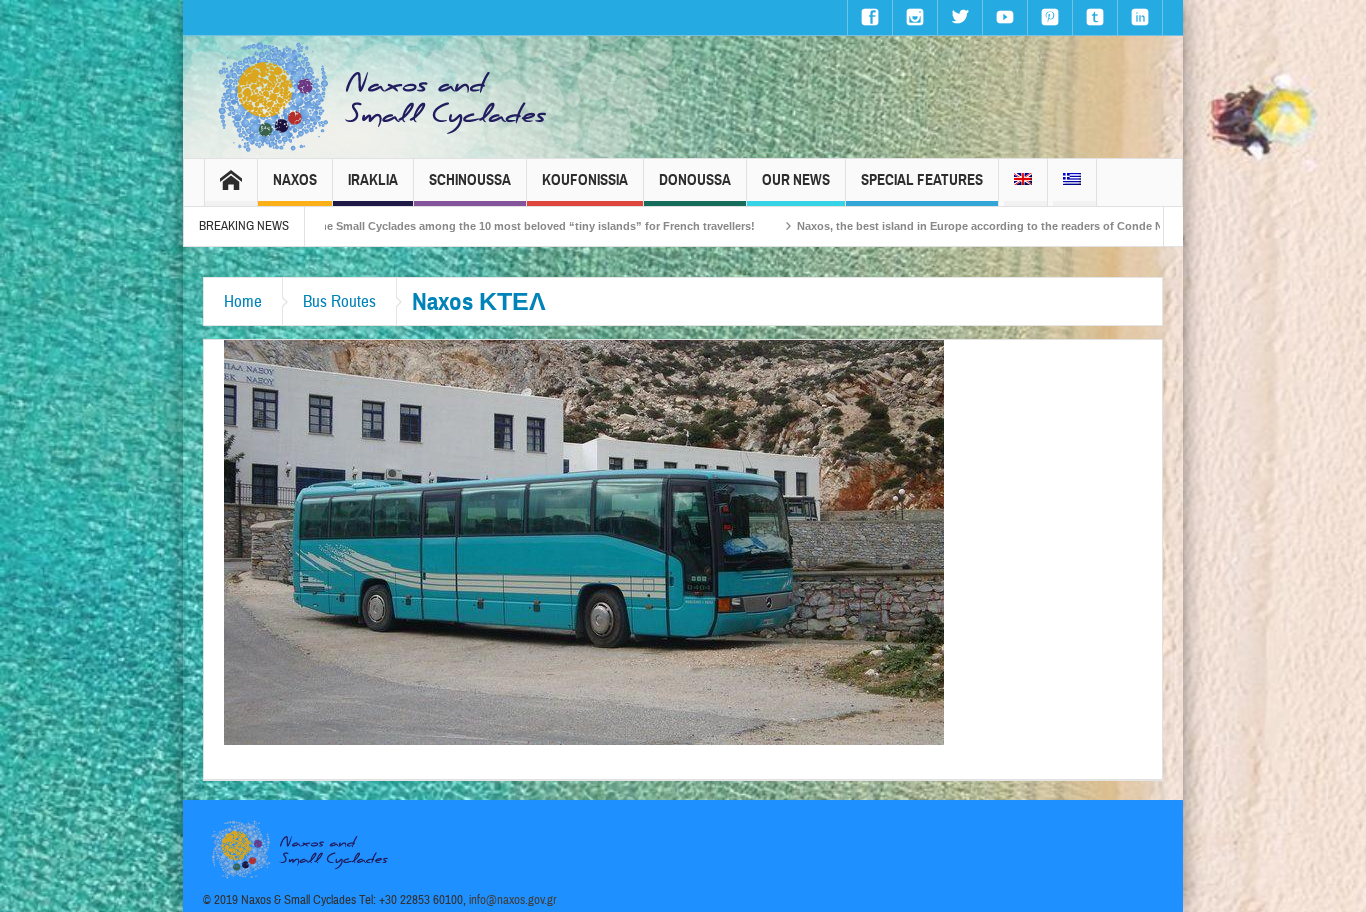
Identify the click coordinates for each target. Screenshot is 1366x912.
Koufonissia (585, 180)
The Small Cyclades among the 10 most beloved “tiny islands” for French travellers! (473, 226)
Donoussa (695, 180)
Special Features (922, 180)
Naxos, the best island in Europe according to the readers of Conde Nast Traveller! (952, 226)
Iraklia (373, 180)
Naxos (295, 180)
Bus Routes (339, 301)
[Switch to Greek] (1072, 182)
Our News (796, 180)
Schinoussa (470, 180)
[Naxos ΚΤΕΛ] (584, 541)
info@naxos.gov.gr (513, 900)
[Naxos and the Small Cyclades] (384, 97)
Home (243, 301)
